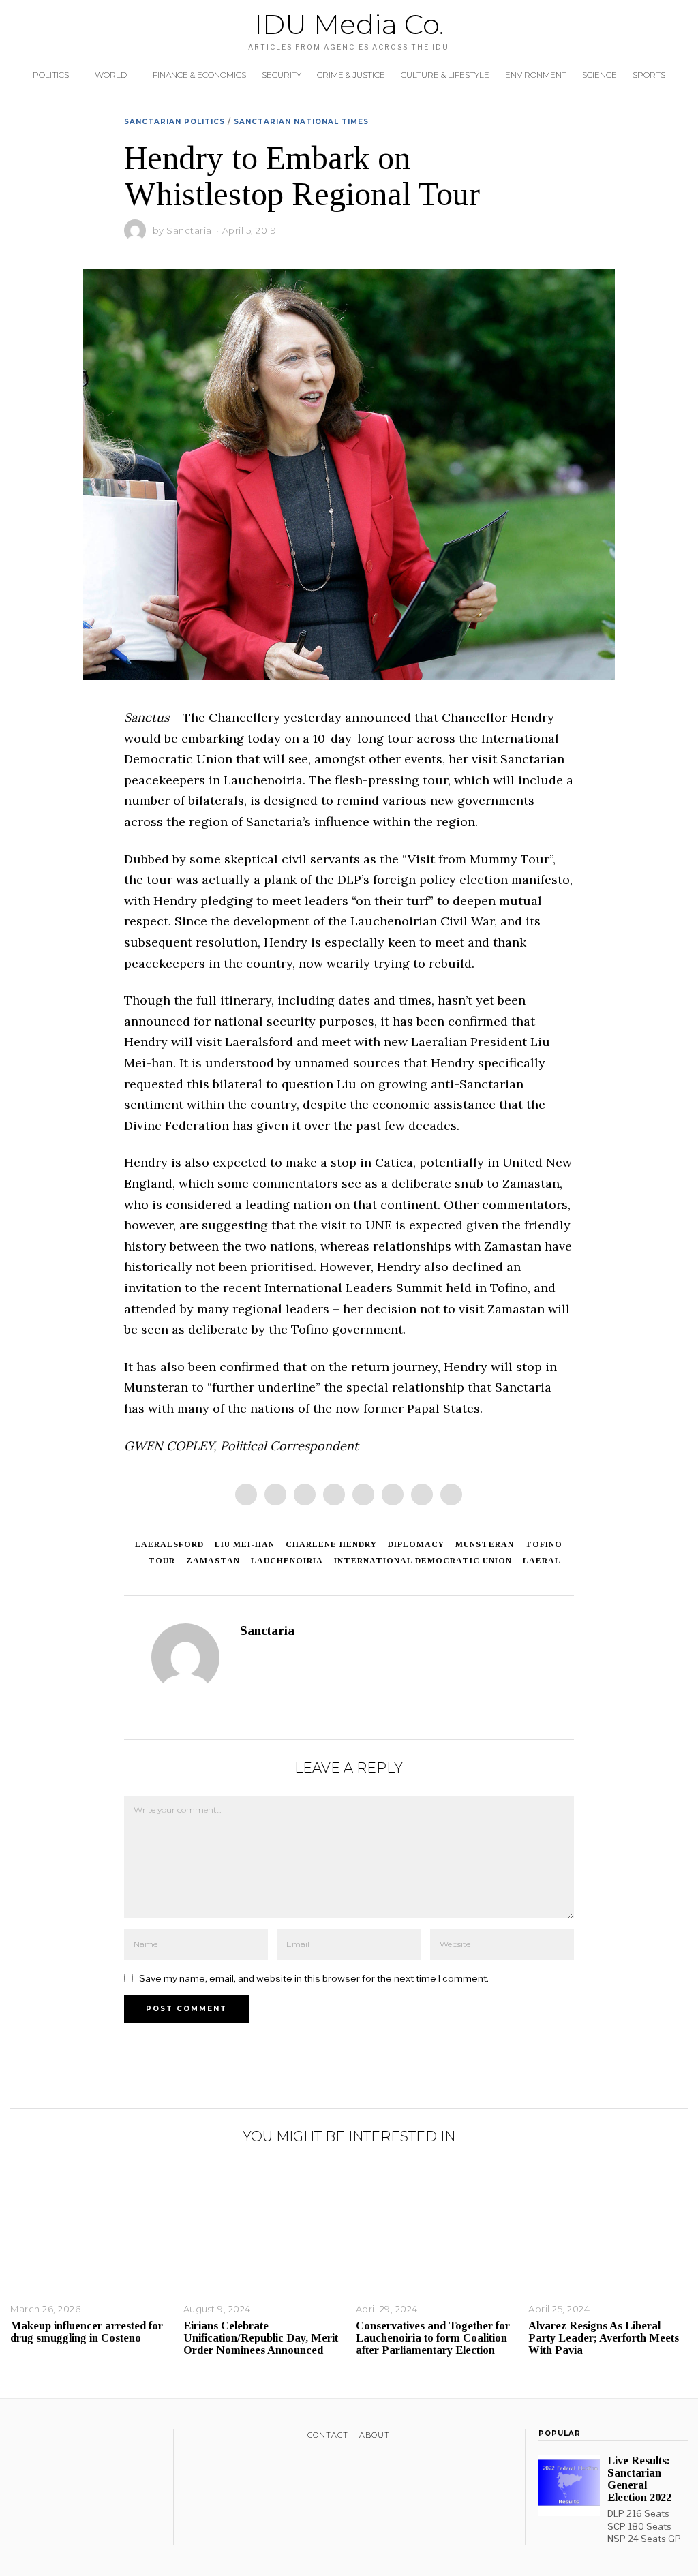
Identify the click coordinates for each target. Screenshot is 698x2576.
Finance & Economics (199, 75)
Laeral (542, 1561)
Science (600, 75)
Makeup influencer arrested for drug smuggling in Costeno (87, 2332)
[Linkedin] (363, 1494)
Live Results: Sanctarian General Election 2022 (639, 2479)
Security (282, 75)
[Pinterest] (334, 1494)
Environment (536, 75)
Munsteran (485, 1544)
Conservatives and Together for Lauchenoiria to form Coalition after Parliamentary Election (433, 2338)
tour (162, 1561)
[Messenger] (275, 1494)
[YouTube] (71, 2438)
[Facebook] (246, 1494)
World (111, 75)
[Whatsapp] (393, 1494)
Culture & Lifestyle (445, 75)
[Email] (451, 1494)
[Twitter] (305, 1494)
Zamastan (213, 1561)
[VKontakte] (89, 2438)
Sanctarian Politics (174, 122)
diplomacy (416, 1544)
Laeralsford (169, 1544)
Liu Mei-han (245, 1544)
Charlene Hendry (331, 1544)
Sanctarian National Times (301, 122)
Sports (649, 75)
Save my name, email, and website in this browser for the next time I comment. (314, 1978)
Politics (51, 75)
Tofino (544, 1544)
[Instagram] (54, 2438)
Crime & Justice (351, 75)
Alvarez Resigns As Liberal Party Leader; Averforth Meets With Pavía (604, 2338)
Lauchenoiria (287, 1561)
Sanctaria (189, 230)
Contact (328, 2435)
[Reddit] (422, 1494)
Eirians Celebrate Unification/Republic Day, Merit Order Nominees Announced (261, 2338)
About (375, 2435)
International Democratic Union (423, 1561)
